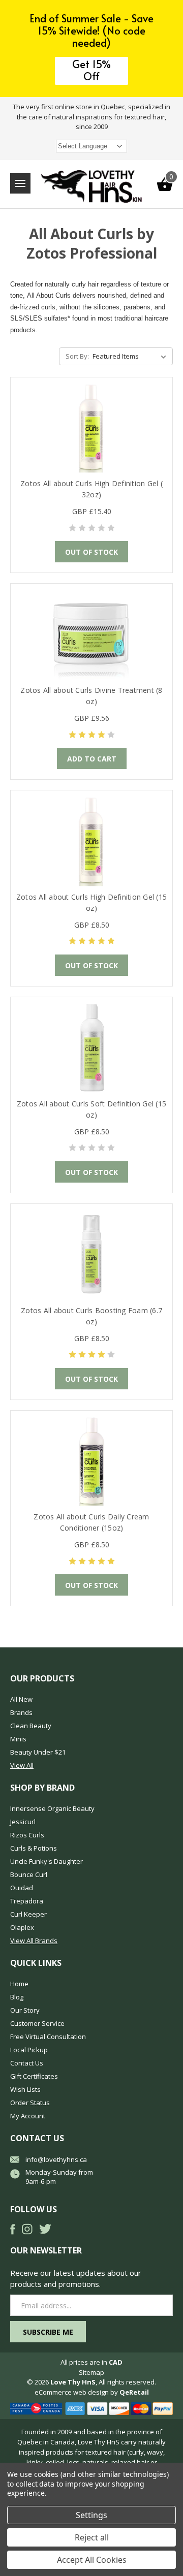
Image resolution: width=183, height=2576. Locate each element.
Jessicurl (23, 1822)
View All (22, 1765)
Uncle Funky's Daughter (47, 1861)
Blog (17, 1997)
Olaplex (22, 1927)
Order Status (30, 2103)
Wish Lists (25, 2089)
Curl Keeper (28, 1914)
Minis (18, 1739)
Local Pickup (29, 2050)
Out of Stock (91, 552)
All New (21, 1699)
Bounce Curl (29, 1874)
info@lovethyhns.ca (56, 2159)
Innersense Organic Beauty (52, 1808)
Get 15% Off (91, 70)
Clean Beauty (31, 1726)
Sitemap (91, 2372)
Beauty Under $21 (38, 1752)
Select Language (83, 146)
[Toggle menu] (20, 183)
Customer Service (37, 2023)
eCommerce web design (72, 2392)
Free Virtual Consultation (48, 2037)
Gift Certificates (34, 2076)
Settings (91, 2515)
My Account (28, 2116)
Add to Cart (92, 759)
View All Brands (34, 1941)
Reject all (92, 2537)
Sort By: (77, 356)
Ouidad (22, 1888)
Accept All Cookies (92, 2560)
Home (19, 1984)
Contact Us (27, 2063)
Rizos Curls (27, 1835)
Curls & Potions (34, 1848)
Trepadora (27, 1901)
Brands (21, 1712)
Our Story (25, 2010)
